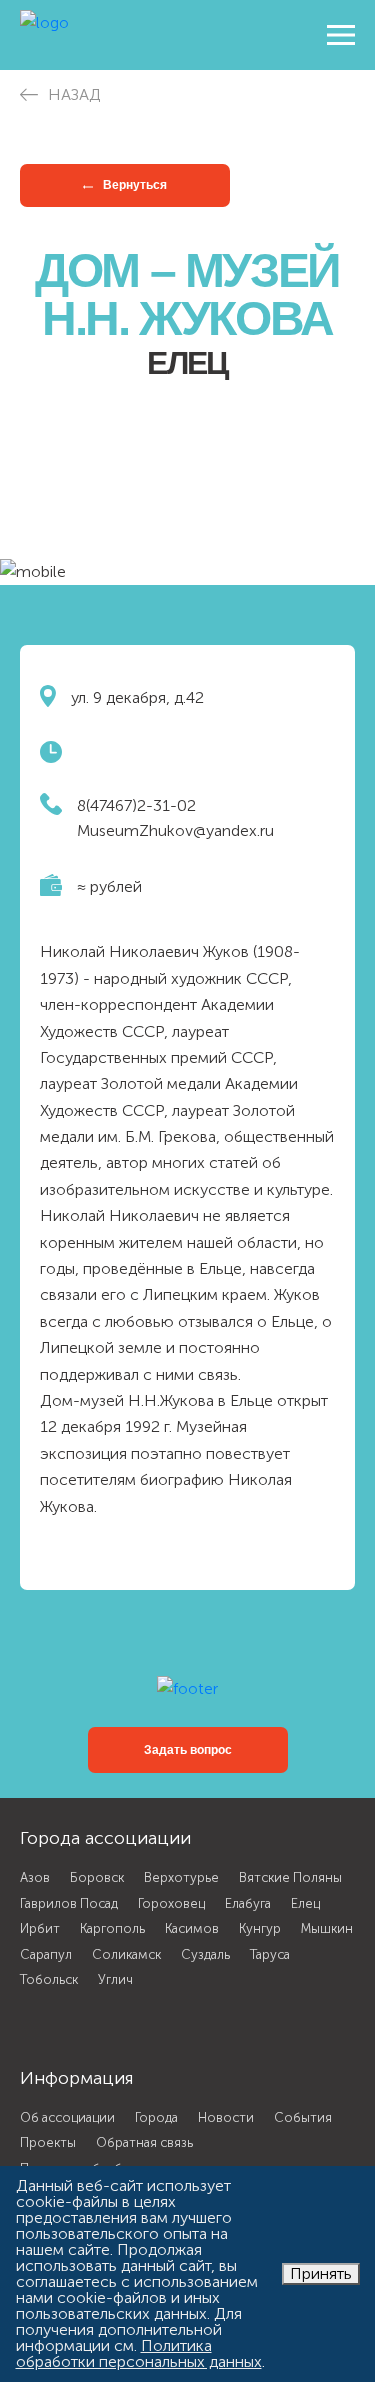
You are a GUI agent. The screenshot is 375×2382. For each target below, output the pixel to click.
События (303, 2117)
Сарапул (46, 1954)
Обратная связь (144, 2142)
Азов (35, 1877)
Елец (305, 1903)
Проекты (48, 2142)
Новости (226, 2117)
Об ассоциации (67, 2117)
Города (156, 2117)
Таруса (270, 1954)
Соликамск (126, 1954)
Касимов (192, 1928)
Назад (74, 94)
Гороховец (171, 1903)
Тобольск (49, 1979)
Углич (115, 1979)
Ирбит (40, 1928)
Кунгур (260, 1928)
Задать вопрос (188, 1750)
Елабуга (248, 1903)
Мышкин (327, 1928)
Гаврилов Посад (69, 1903)
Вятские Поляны (290, 1877)
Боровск (97, 1877)
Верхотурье (181, 1877)
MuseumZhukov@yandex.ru (175, 830)
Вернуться (133, 185)
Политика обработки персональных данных (139, 2353)
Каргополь (112, 1928)
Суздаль (205, 1954)
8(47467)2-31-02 (136, 805)
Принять (321, 2273)
